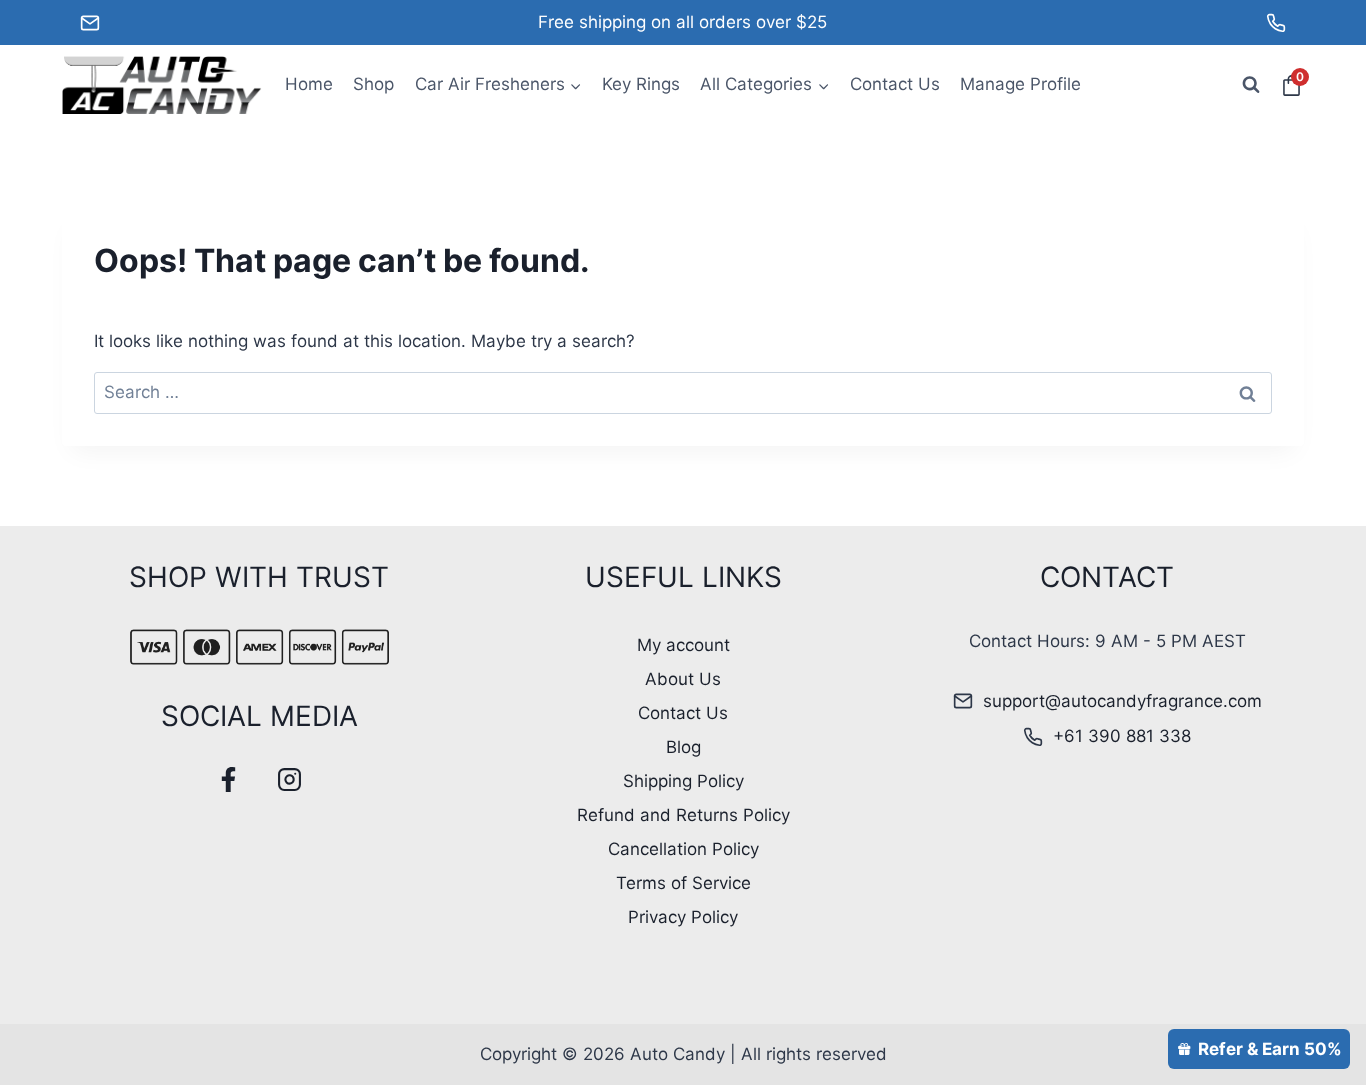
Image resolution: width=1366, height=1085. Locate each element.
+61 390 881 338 (1122, 736)
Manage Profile (1020, 84)
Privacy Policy (683, 917)
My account (683, 645)
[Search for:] (683, 392)
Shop (373, 84)
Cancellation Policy (683, 849)
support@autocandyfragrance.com (1122, 701)
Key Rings (641, 84)
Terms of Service (683, 883)
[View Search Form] (1251, 85)
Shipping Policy (683, 781)
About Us (683, 679)
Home (309, 84)
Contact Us (895, 84)
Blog (683, 747)
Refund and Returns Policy (683, 815)
